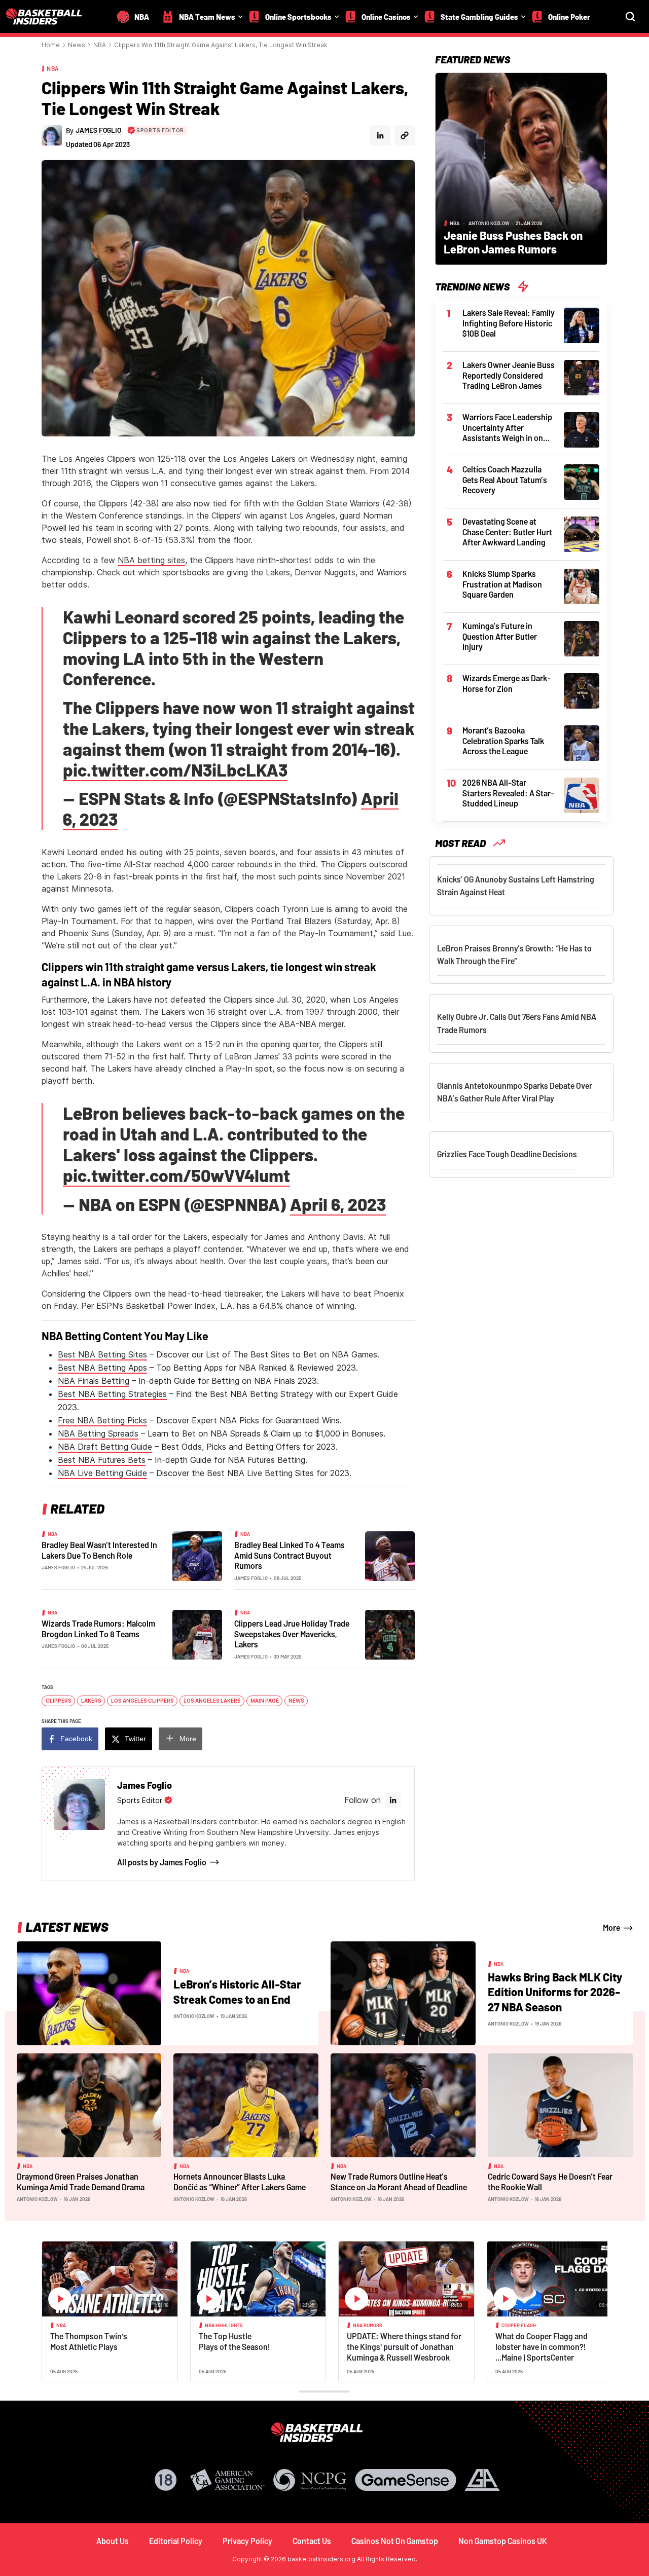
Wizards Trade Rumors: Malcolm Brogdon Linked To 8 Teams (98, 1629)
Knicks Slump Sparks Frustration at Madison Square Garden (502, 584)
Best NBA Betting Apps (102, 1368)
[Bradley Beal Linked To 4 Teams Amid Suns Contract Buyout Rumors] (390, 1555)
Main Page (265, 1701)
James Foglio (58, 1567)
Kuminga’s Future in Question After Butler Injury (500, 636)
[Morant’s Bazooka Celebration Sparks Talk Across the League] (582, 742)
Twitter (135, 1739)
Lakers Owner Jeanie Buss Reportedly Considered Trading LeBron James (509, 375)
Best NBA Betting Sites (102, 1354)
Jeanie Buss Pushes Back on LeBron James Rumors (513, 242)
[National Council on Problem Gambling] (310, 2480)
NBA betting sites (151, 560)
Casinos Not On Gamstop (395, 2541)
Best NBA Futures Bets (102, 1460)
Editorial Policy (176, 2541)
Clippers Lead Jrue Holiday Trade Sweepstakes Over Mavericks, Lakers (292, 1634)
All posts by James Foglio (162, 1862)
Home (51, 45)
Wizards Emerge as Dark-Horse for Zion (507, 683)
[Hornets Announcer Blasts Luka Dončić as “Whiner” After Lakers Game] (246, 2105)
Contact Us (312, 2541)
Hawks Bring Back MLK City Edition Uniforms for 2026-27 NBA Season (555, 1992)
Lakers (91, 1701)
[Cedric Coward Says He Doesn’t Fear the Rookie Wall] (560, 2105)
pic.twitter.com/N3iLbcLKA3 (175, 770)
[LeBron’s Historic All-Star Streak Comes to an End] (89, 1993)
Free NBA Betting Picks (102, 1420)
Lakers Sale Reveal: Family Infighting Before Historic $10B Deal (509, 323)
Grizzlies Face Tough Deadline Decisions (507, 1154)
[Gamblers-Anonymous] (482, 2480)
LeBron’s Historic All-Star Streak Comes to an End (237, 1992)
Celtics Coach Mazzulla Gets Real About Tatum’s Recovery (505, 480)
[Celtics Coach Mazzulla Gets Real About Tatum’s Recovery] (582, 481)
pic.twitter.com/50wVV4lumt (176, 1175)
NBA (100, 45)
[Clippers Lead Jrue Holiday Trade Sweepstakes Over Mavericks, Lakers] (390, 1634)
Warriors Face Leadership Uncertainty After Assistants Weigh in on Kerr (507, 428)
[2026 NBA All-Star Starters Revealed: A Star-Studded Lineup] (582, 794)
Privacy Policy (247, 2541)
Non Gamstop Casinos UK (503, 2541)
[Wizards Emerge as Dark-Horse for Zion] (582, 690)
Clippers (59, 1701)
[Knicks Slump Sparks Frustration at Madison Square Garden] (582, 585)
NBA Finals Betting (94, 1381)
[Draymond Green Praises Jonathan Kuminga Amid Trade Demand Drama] (89, 2105)
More (188, 1739)
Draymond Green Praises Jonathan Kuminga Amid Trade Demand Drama (81, 2182)
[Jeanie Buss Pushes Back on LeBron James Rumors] (521, 168)
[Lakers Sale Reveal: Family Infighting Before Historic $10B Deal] (582, 324)
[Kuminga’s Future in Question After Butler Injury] (582, 638)
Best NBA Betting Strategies (112, 1394)
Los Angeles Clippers (142, 1701)
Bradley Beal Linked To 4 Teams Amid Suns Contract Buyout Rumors (290, 1555)
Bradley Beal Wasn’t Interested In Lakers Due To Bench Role (99, 1550)
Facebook (76, 1739)
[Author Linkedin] (380, 135)
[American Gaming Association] (227, 2480)
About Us (113, 2541)
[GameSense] (406, 2480)
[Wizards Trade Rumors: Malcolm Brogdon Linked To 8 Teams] (197, 1634)
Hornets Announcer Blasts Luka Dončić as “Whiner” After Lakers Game (240, 2182)
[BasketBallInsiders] (50, 16)
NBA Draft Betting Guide (105, 1447)
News (77, 45)
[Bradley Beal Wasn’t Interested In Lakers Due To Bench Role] (197, 1555)
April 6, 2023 (338, 1204)
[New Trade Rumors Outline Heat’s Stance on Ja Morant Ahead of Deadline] (403, 2105)
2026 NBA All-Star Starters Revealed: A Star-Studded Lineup (508, 793)
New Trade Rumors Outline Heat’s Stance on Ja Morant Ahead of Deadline (399, 2182)
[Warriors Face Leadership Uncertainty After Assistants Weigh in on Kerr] (582, 429)
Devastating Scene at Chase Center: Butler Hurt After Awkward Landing (507, 532)
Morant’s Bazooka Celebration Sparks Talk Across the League (503, 741)
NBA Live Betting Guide (102, 1473)
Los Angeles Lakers (212, 1701)
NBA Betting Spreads (98, 1433)
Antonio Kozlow (489, 223)
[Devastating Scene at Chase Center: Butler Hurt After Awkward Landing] (582, 533)
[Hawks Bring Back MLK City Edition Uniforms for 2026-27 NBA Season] (403, 1993)
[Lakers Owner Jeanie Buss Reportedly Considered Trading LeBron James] (582, 377)
